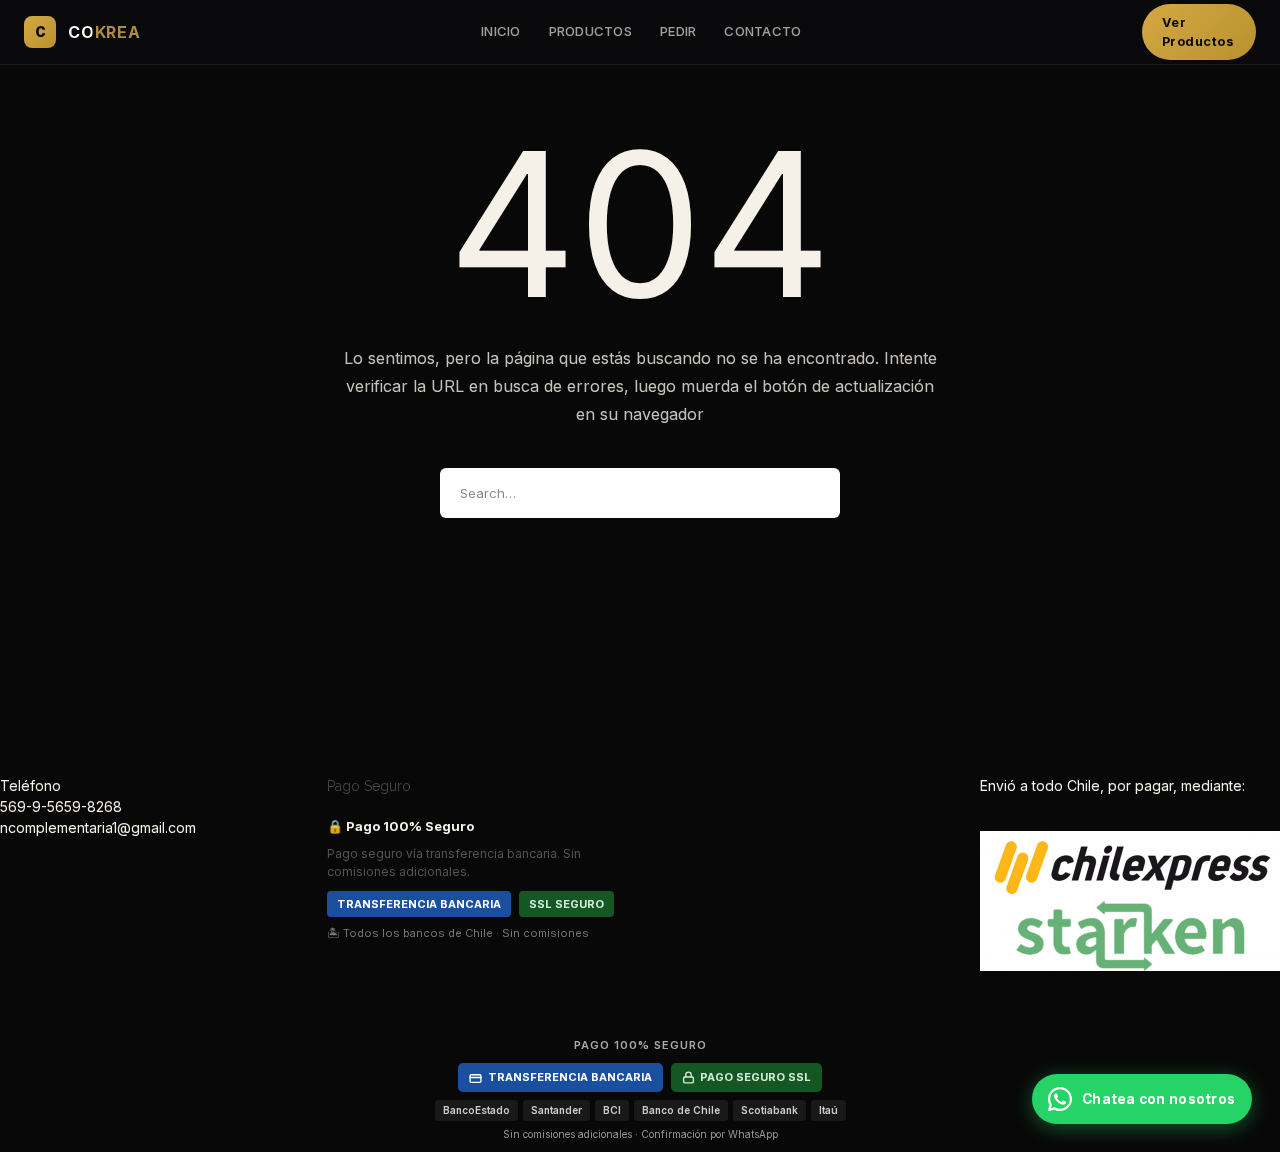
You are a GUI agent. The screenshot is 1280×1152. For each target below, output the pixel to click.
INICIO (501, 31)
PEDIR (678, 31)
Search (808, 493)
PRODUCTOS (590, 31)
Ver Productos (1198, 32)
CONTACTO (762, 31)
